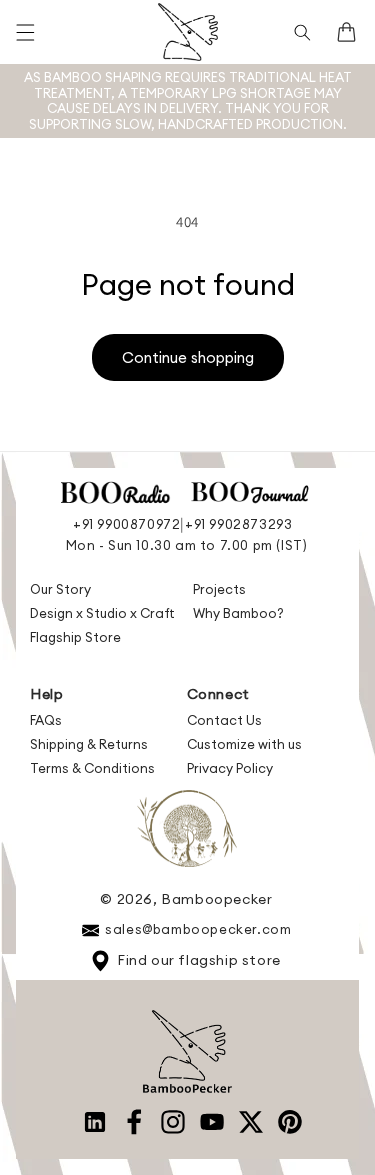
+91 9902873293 (238, 524)
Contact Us (224, 720)
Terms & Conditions (92, 768)
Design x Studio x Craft (102, 613)
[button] (25, 32)
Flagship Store (75, 637)
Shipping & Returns (89, 744)
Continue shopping (188, 357)
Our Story (60, 589)
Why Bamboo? (238, 613)
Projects (219, 589)
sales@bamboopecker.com (198, 929)
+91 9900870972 (126, 524)
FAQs (46, 720)
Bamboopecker (216, 899)
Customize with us (244, 744)
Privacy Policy (230, 768)
